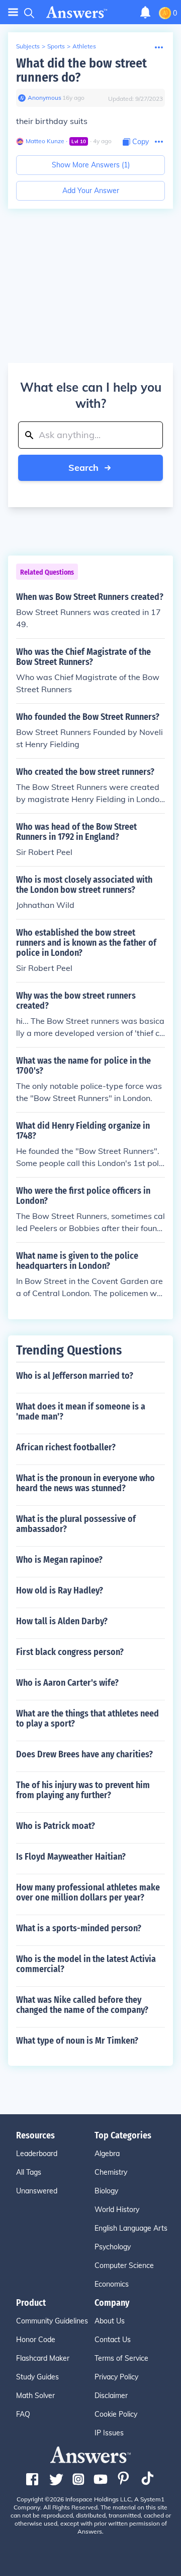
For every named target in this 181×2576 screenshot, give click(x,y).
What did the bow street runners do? (81, 70)
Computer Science (124, 2265)
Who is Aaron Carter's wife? (67, 1683)
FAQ (23, 2414)
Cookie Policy (116, 2414)
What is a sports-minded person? (79, 1928)
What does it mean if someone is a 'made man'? (81, 1412)
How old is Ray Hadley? (60, 1590)
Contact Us (113, 2340)
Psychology (113, 2247)
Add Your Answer (91, 191)
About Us (110, 2321)
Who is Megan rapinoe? (59, 1560)
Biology (106, 2191)
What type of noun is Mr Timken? (77, 2041)
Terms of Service (121, 2358)
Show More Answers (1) (91, 165)
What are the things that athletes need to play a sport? (87, 1719)
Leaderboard (37, 2154)
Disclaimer (111, 2396)
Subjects (28, 46)
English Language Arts (131, 2228)
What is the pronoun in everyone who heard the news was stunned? (85, 1483)
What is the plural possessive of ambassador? (76, 1524)
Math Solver (35, 2396)
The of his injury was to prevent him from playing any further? (83, 1790)
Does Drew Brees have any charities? (84, 1754)
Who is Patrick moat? (56, 1826)
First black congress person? (70, 1652)
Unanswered (37, 2191)
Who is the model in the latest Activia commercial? (86, 1964)
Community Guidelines (52, 2321)
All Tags (29, 2172)
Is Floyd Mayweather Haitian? (71, 1857)
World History (117, 2210)
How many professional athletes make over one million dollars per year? (88, 1892)
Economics (112, 2284)
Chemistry (111, 2172)
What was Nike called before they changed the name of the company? (82, 2005)
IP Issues (109, 2433)
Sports (56, 46)
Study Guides (37, 2377)
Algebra (107, 2154)
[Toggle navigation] (13, 12)
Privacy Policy (116, 2377)
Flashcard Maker (43, 2358)
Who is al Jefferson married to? (75, 1376)
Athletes (84, 46)
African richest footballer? (66, 1447)
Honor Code (36, 2340)
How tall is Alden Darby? (62, 1621)
